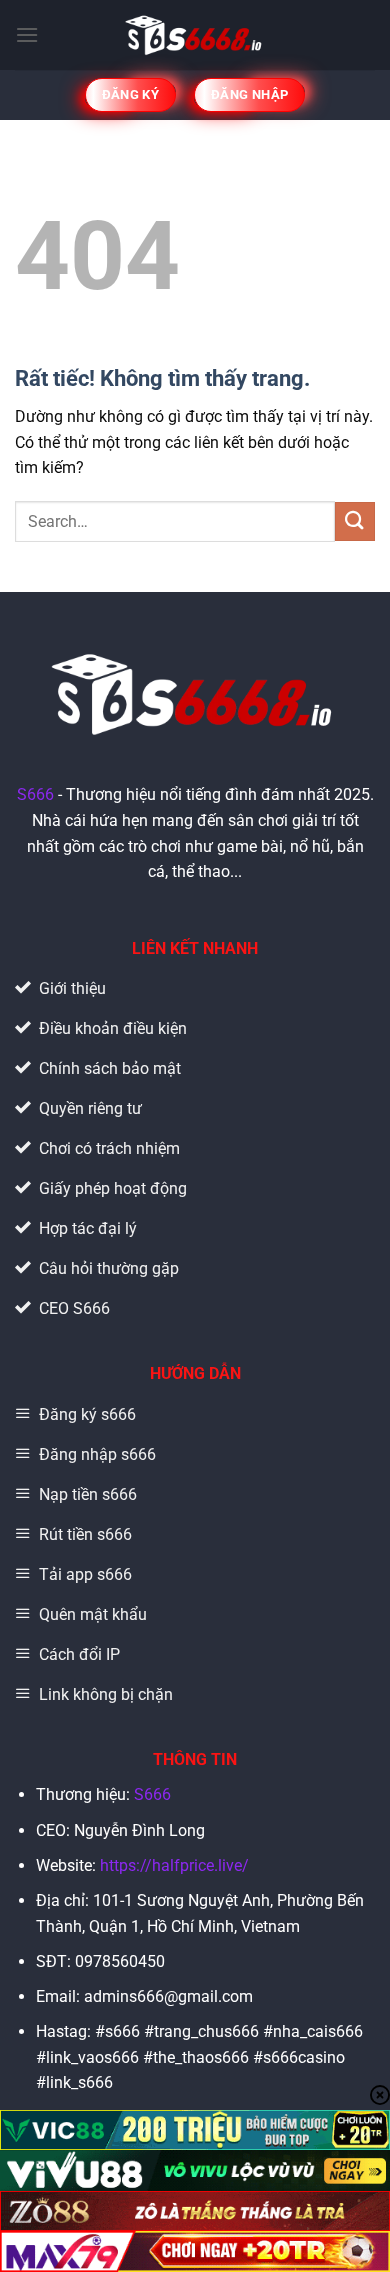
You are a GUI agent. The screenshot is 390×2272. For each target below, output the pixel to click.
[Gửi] (355, 521)
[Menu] (27, 34)
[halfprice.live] (195, 35)
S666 (35, 794)
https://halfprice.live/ (174, 1865)
